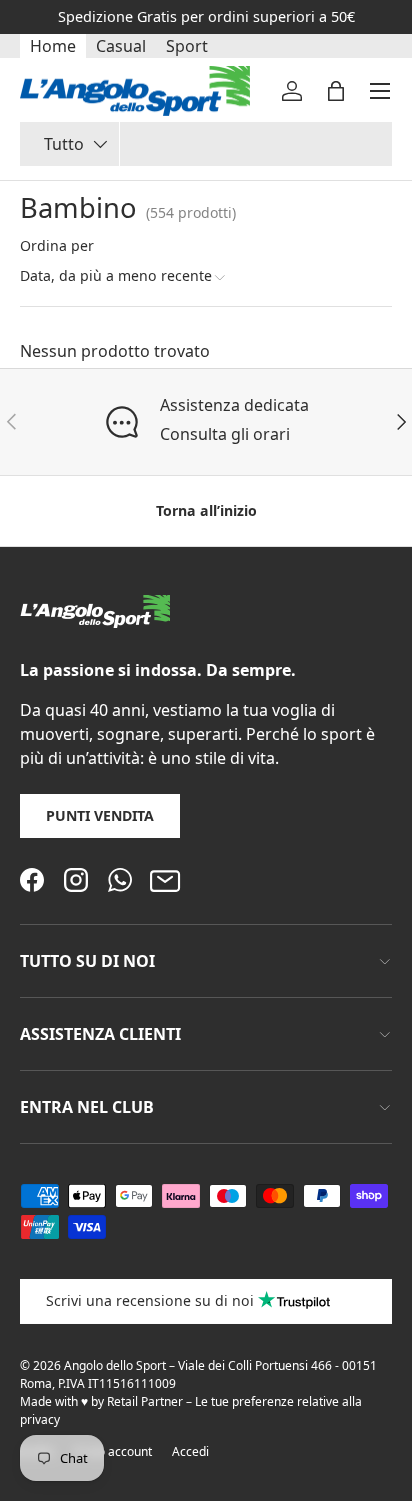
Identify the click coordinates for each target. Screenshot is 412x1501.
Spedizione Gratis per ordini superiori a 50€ (206, 16)
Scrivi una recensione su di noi (150, 1300)
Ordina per (57, 245)
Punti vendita (100, 815)
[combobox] (206, 144)
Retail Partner (145, 1401)
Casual (121, 46)
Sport (187, 46)
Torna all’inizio (206, 510)
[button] (336, 91)
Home (53, 46)
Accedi (190, 1451)
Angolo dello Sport (116, 1365)
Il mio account (113, 1451)
